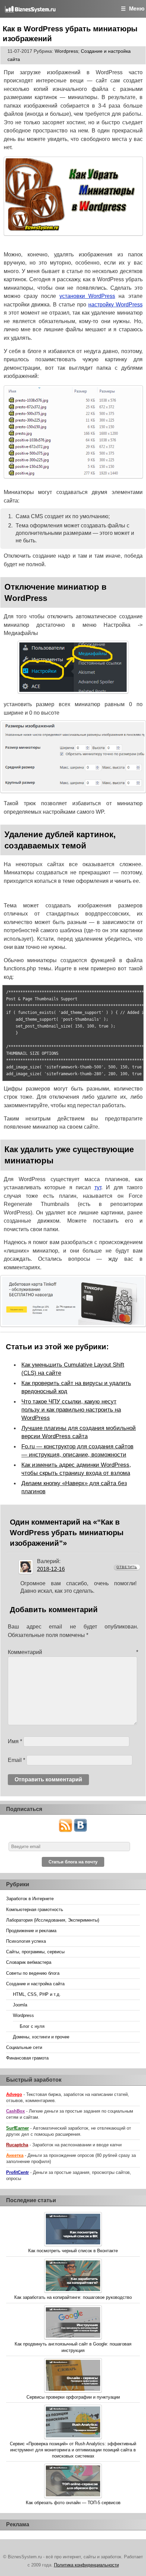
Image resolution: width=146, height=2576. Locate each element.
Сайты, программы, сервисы (35, 1952)
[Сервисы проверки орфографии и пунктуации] (73, 2376)
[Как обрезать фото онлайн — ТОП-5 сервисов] (73, 2482)
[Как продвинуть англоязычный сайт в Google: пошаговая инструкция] (73, 2323)
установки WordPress (87, 296)
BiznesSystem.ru (45, 9)
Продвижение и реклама (31, 1931)
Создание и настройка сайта (35, 1984)
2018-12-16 (51, 1569)
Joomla (20, 2005)
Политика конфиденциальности (86, 2565)
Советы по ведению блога (33, 1973)
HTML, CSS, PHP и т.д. (37, 1994)
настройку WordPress (115, 305)
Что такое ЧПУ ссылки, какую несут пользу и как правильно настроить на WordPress (71, 1410)
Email (16, 1760)
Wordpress (66, 51)
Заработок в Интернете (30, 1899)
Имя (15, 1741)
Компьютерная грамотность (35, 1910)
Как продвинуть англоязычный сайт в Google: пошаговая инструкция (73, 2347)
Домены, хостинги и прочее (41, 2037)
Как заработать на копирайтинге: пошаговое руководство (73, 2297)
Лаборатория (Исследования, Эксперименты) (53, 1920)
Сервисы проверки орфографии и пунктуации (73, 2397)
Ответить (127, 1567)
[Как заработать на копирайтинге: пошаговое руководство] (73, 2277)
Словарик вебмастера (29, 1962)
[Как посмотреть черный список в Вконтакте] (73, 2230)
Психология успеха (26, 1941)
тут (98, 1187)
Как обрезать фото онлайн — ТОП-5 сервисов (73, 2503)
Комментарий (73, 1652)
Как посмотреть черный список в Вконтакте (73, 2251)
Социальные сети (24, 2047)
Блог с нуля (32, 2026)
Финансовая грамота (27, 2058)
